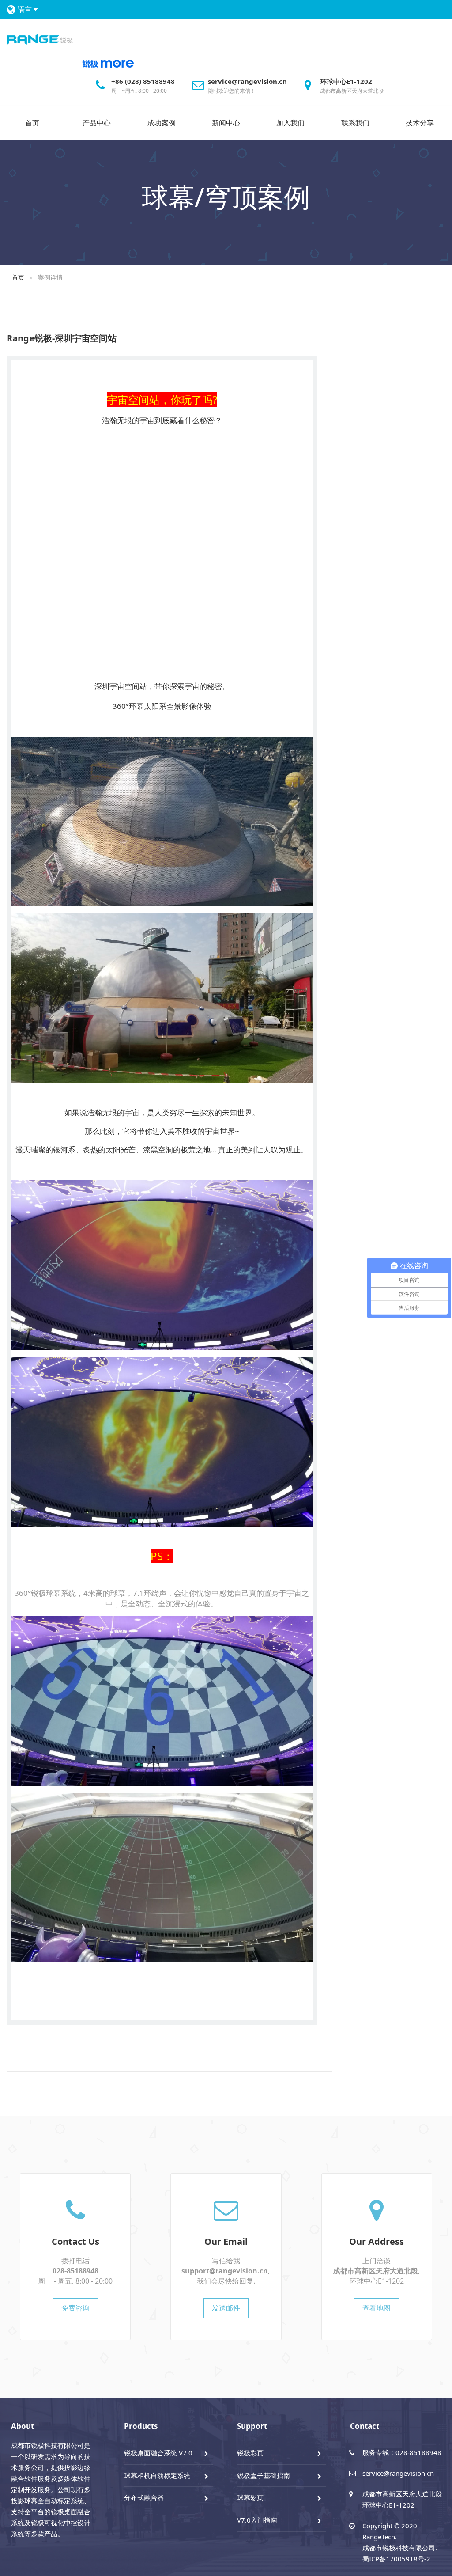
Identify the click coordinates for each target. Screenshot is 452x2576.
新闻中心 (226, 123)
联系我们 (355, 123)
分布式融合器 (144, 2497)
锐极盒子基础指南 (264, 2475)
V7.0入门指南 (257, 2520)
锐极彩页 (250, 2453)
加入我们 (290, 123)
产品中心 (97, 123)
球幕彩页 (250, 2497)
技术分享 (420, 123)
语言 (26, 9)
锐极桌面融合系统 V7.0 (158, 2453)
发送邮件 (226, 2308)
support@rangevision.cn (225, 2271)
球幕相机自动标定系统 (157, 2475)
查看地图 (377, 2308)
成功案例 (162, 123)
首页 (32, 123)
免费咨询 (75, 2308)
